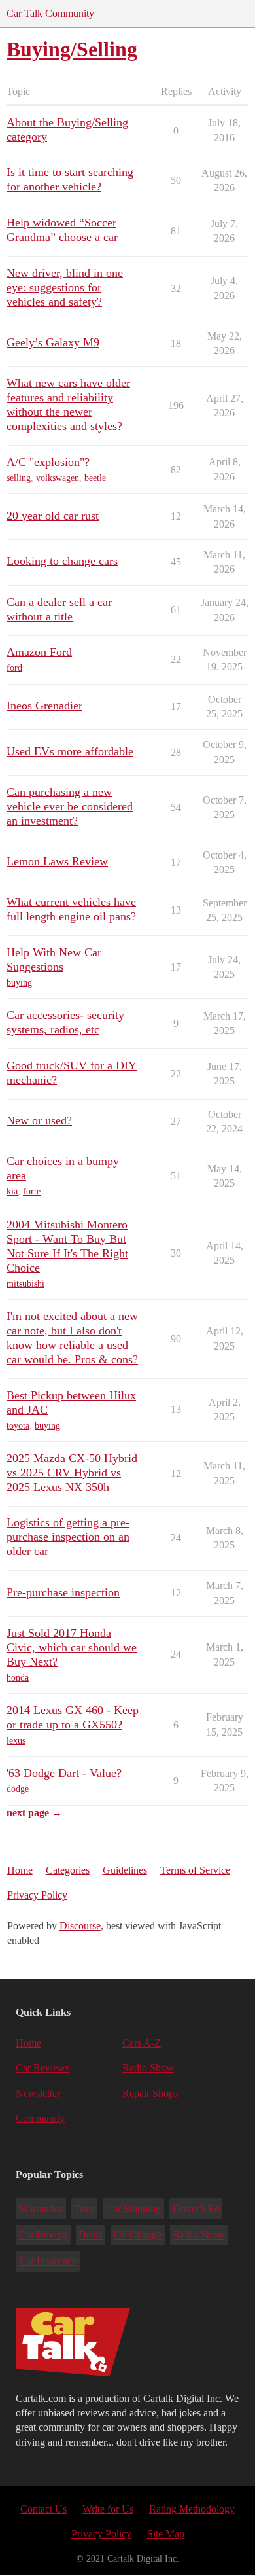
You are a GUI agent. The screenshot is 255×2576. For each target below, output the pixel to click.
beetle (95, 478)
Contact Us (43, 2509)
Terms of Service (195, 1870)
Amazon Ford (39, 652)
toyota (18, 1426)
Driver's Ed (196, 2209)
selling (19, 478)
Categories (68, 1870)
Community (40, 2118)
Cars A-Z (142, 2043)
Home (20, 1870)
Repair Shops (150, 2093)
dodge (18, 1789)
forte (32, 1191)
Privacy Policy (37, 1895)
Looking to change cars (62, 561)
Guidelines (125, 1870)
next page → (34, 1813)
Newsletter (38, 2093)
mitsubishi (25, 1284)
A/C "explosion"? (48, 462)
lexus (16, 1741)
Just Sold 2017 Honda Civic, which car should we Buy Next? (72, 1647)
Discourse (80, 1926)
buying (19, 983)
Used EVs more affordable (70, 751)
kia (12, 1191)
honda (18, 1678)
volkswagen (58, 478)
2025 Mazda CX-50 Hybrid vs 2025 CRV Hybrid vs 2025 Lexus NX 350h (72, 1473)
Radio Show (148, 2068)
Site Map (166, 2534)
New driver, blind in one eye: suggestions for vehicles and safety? (65, 287)
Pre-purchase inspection (63, 1592)
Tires (84, 2209)
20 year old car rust (53, 516)
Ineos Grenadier (44, 706)
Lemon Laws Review (57, 861)
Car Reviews (42, 2068)
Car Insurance (48, 2261)
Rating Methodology (192, 2509)
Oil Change (138, 2235)
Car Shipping (133, 2209)
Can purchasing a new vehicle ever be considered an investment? (70, 806)
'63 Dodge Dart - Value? (64, 1773)
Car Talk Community (50, 13)
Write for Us (108, 2509)
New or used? (39, 1120)
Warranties (41, 2209)
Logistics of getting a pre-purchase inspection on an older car (68, 1537)
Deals (90, 2235)
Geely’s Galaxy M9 (53, 342)
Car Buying (43, 2235)
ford (14, 668)
